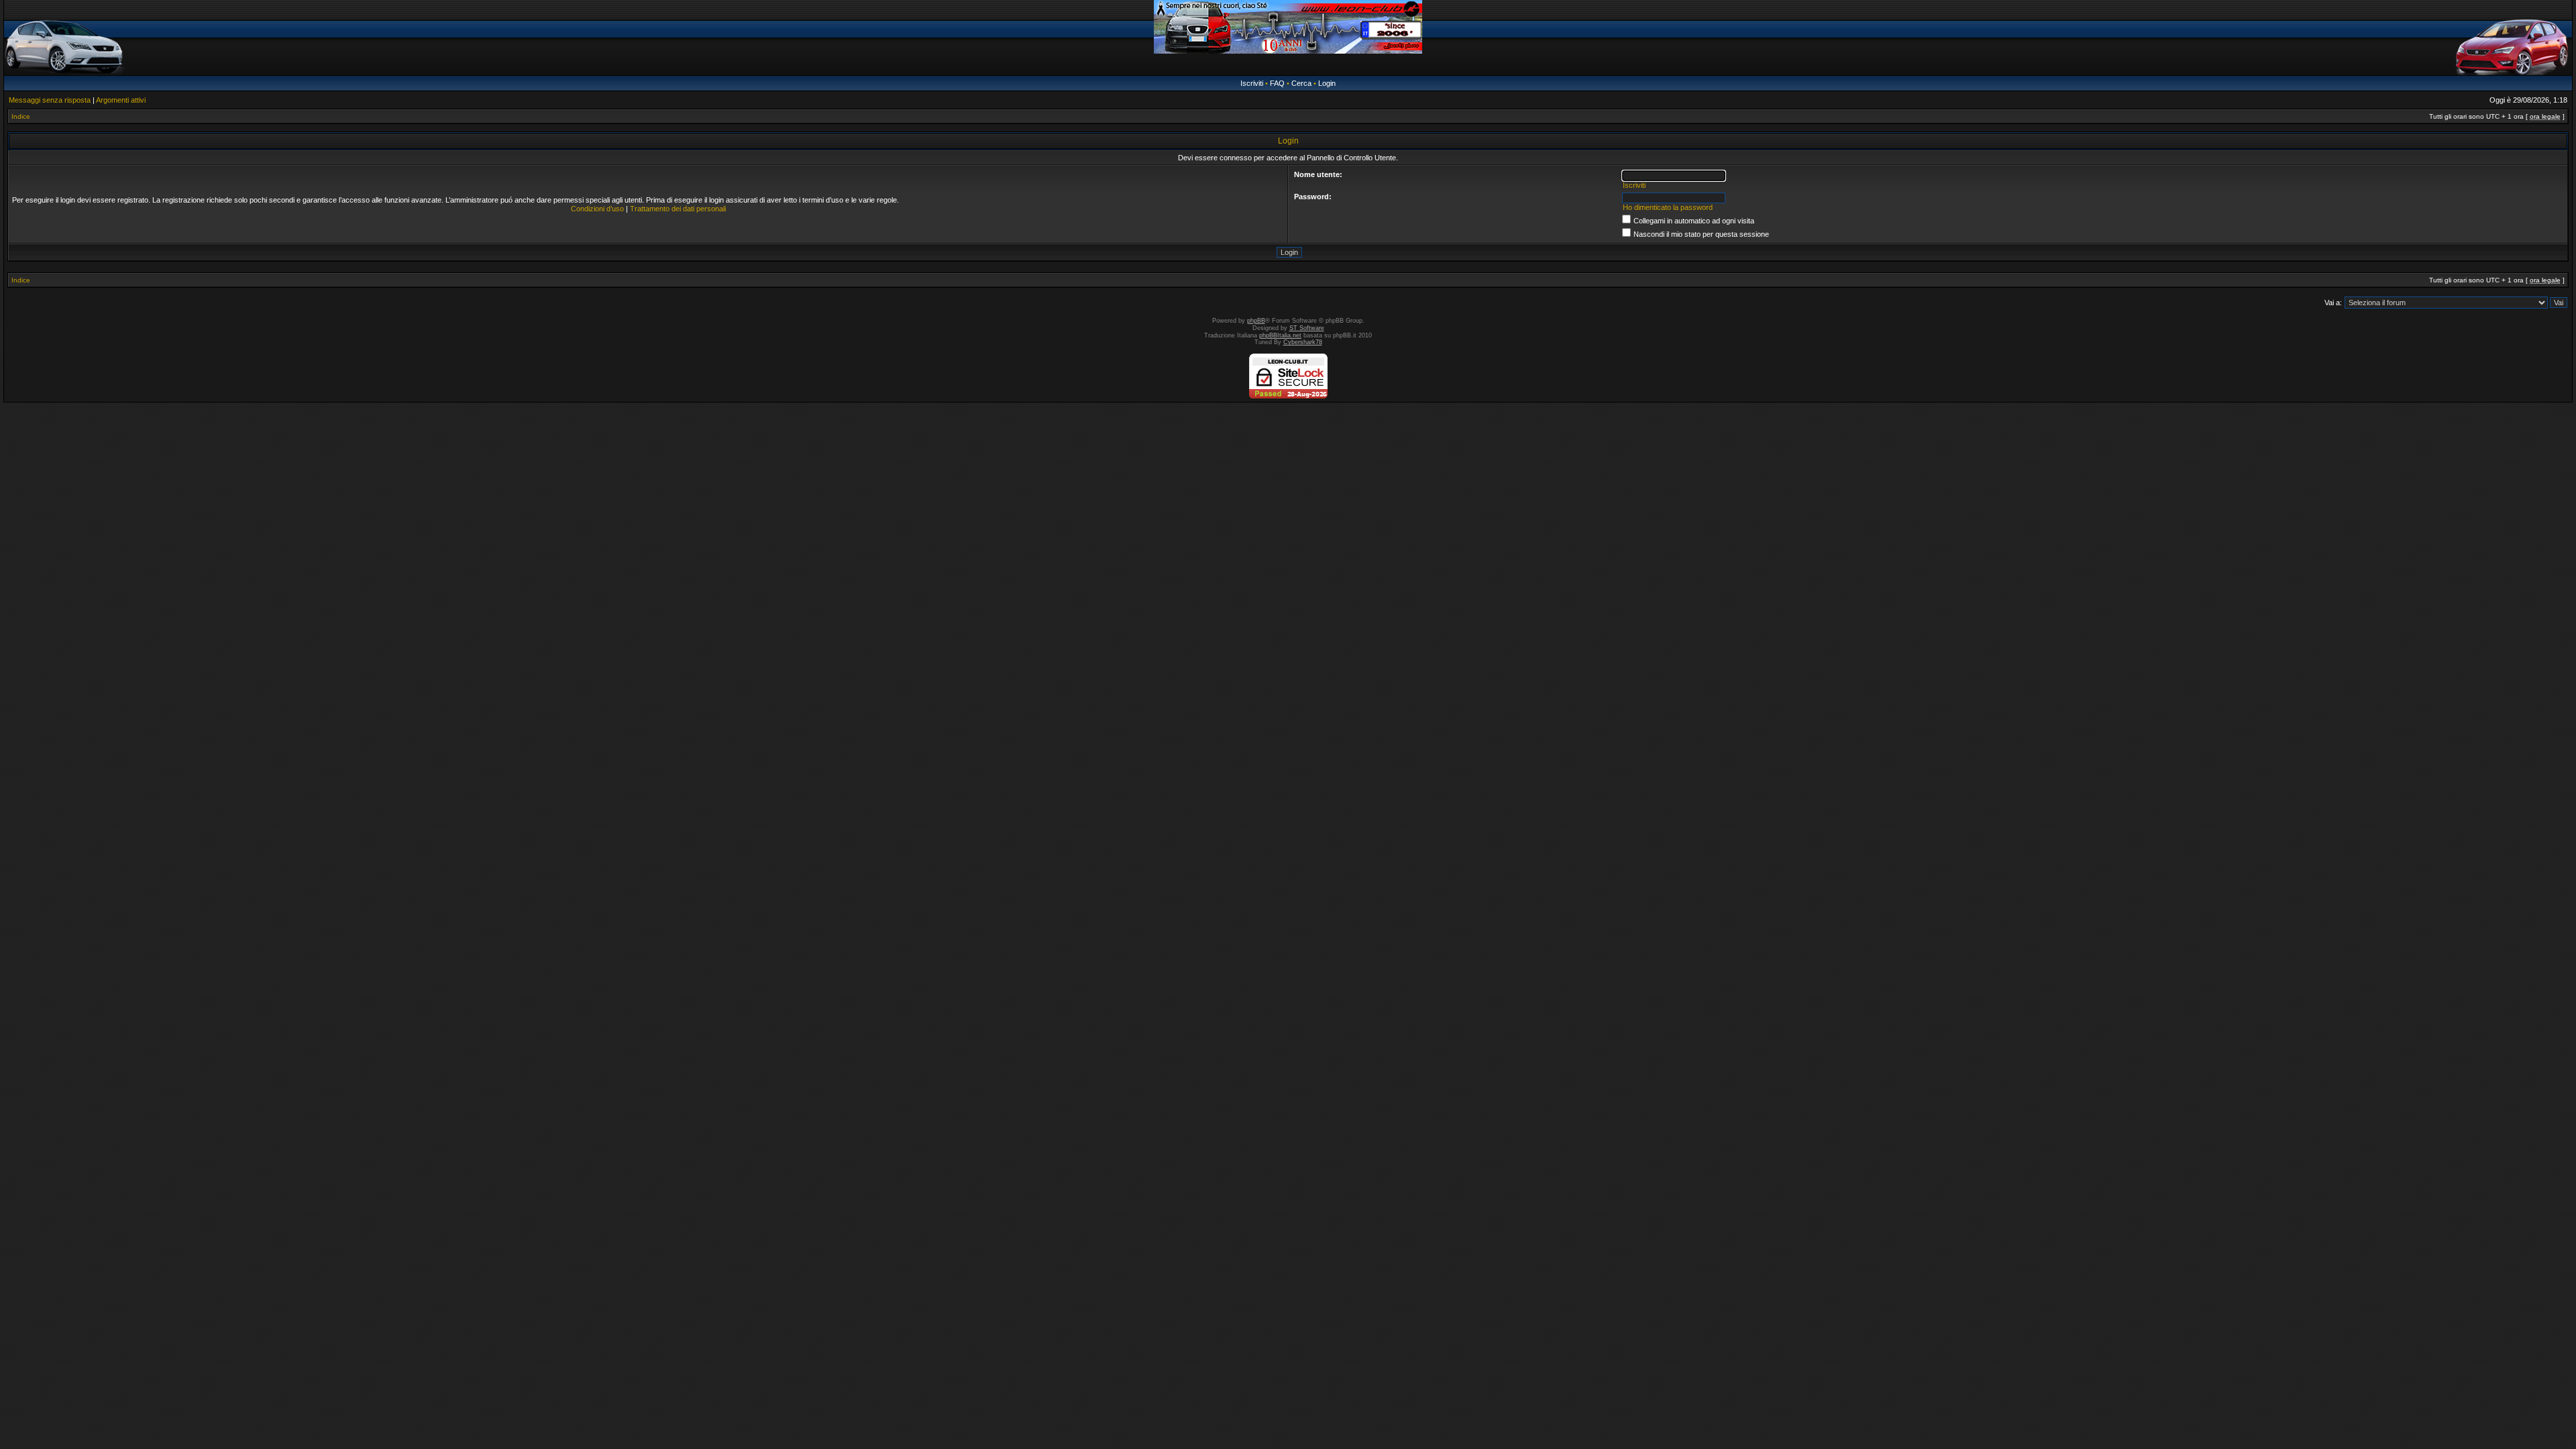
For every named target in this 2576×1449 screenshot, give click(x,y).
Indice (21, 116)
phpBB (1256, 321)
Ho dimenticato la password (1668, 207)
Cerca (1301, 83)
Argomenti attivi (121, 100)
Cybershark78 (1303, 342)
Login (1327, 83)
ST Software (1307, 328)
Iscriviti (1252, 83)
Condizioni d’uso (597, 209)
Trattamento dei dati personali (678, 209)
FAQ (1277, 83)
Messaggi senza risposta (50, 100)
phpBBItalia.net (1280, 335)
